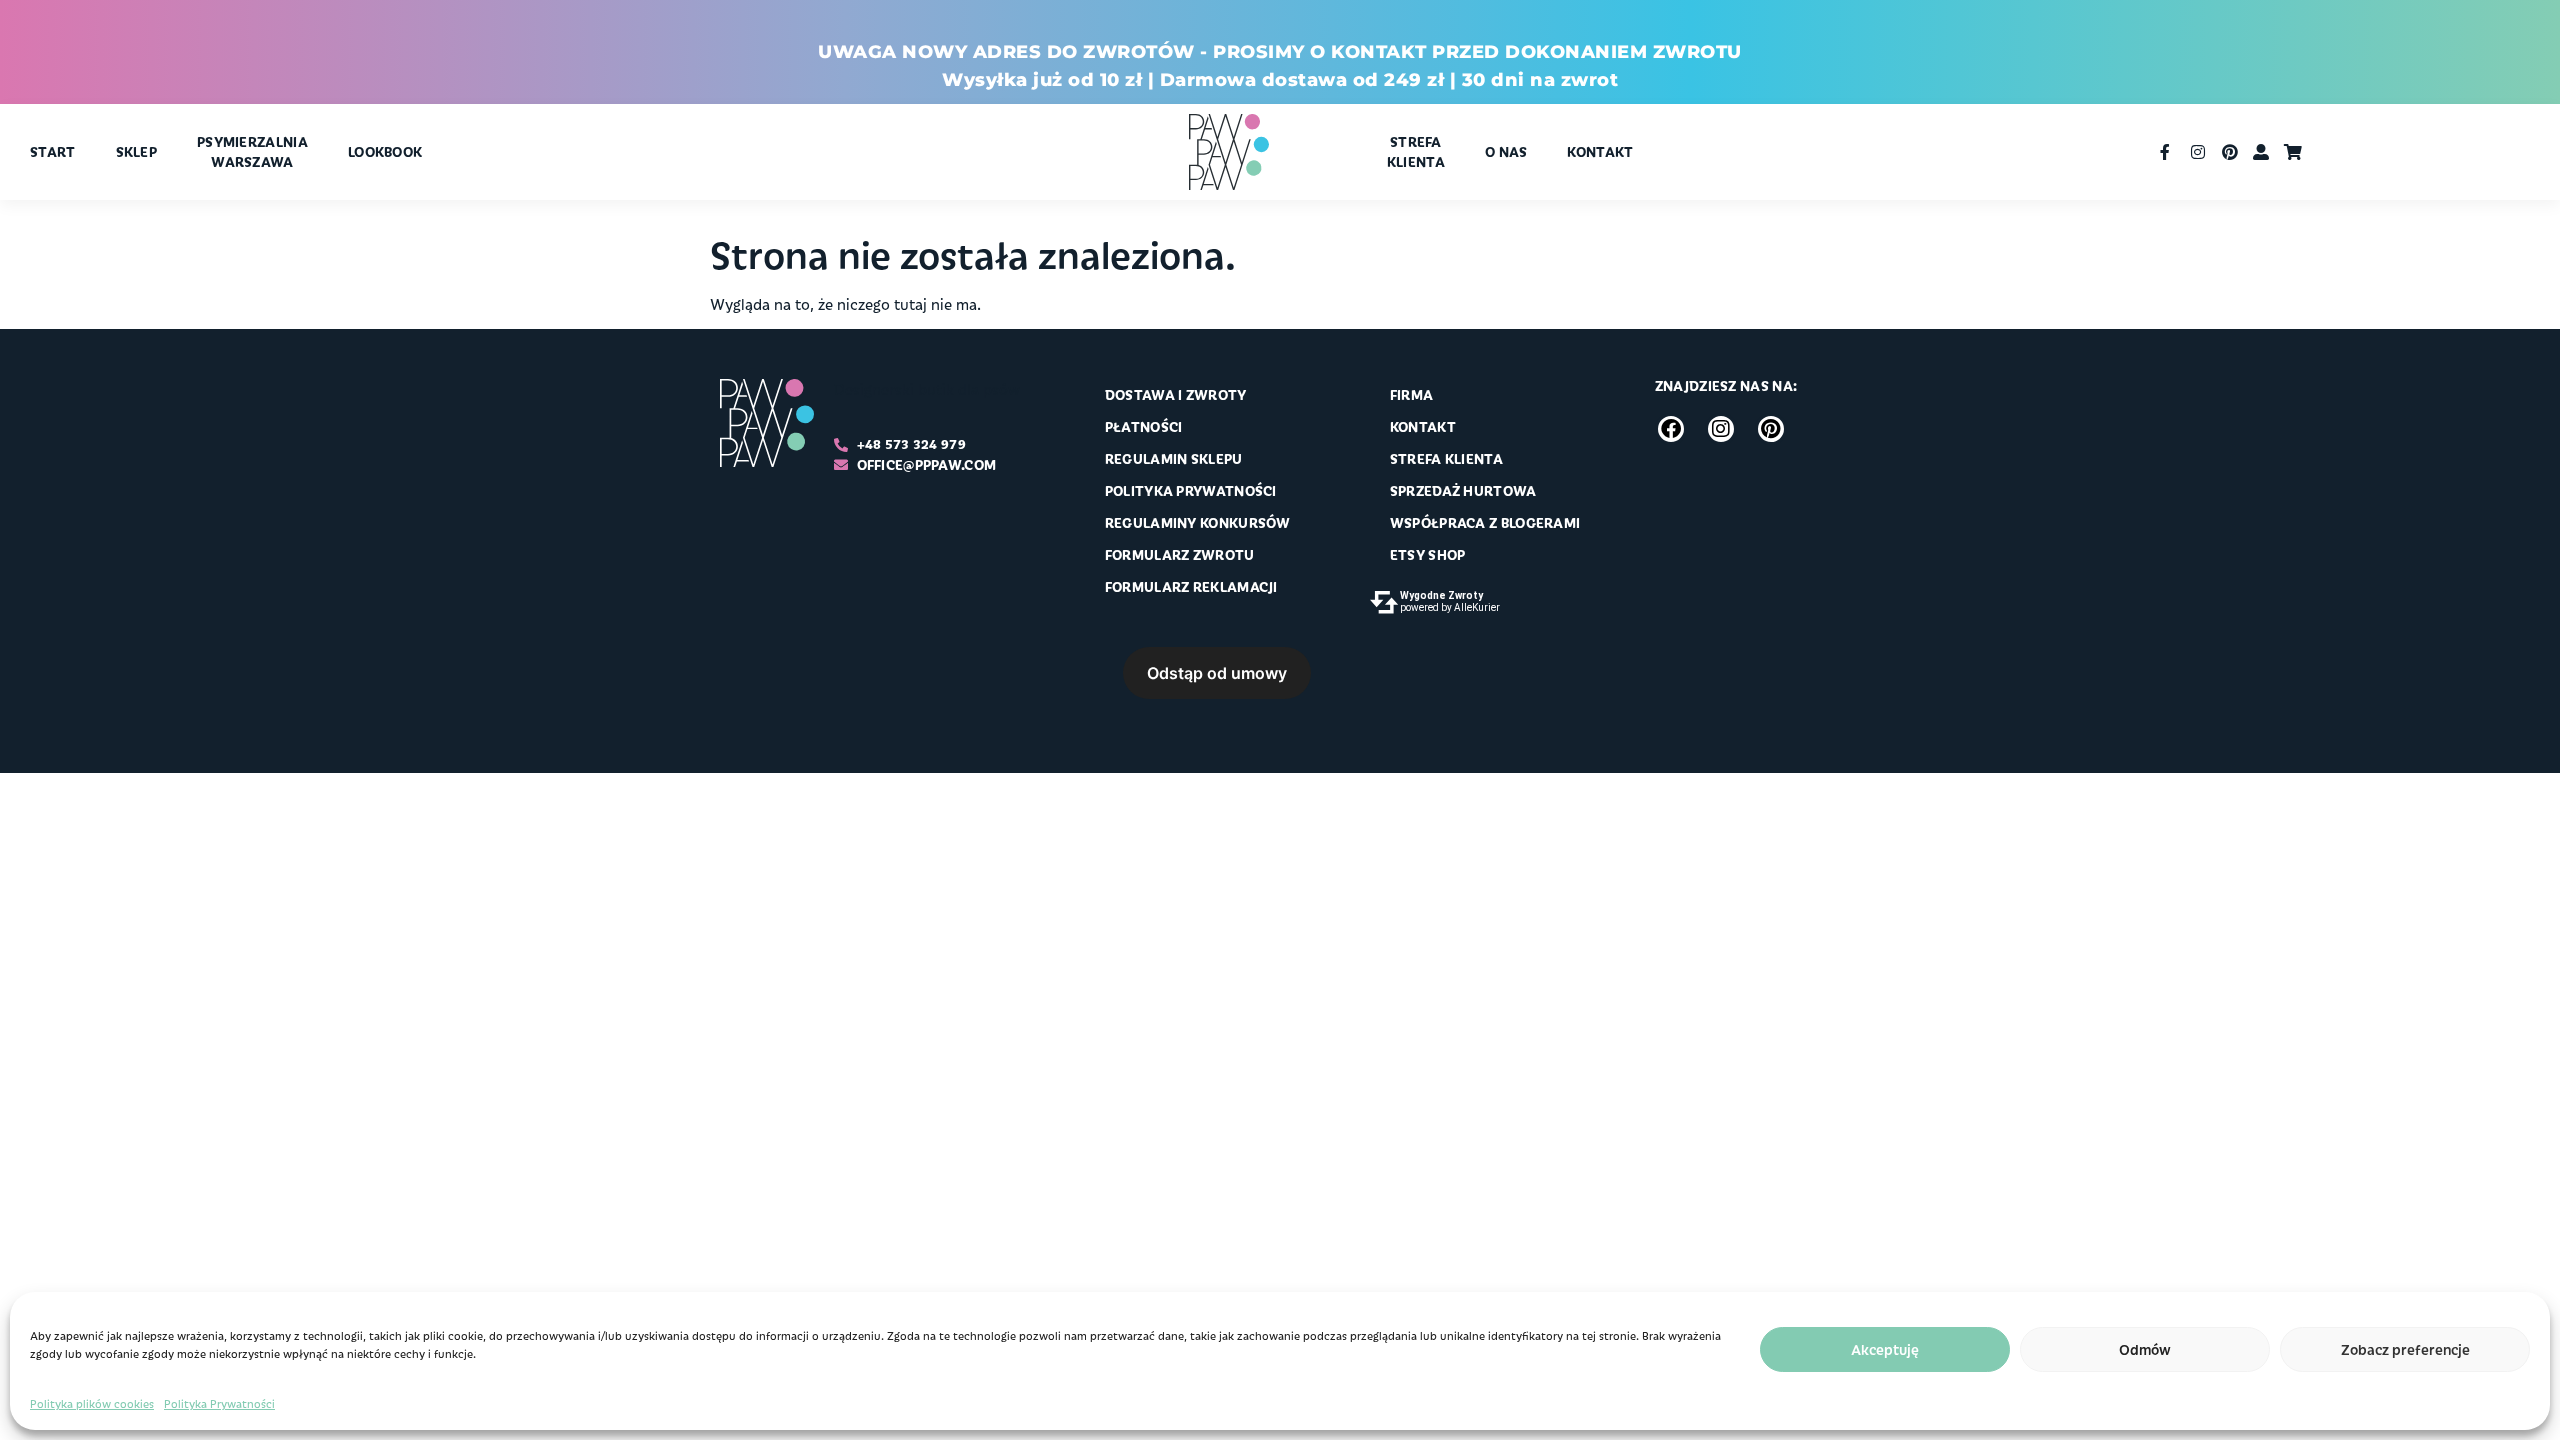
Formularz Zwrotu (1180, 554)
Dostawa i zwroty (1176, 394)
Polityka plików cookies (92, 1403)
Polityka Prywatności (219, 1403)
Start (53, 151)
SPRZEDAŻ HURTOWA (1463, 490)
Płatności (1144, 426)
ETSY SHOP (1428, 554)
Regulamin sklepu (1174, 458)
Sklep (137, 151)
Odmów (2145, 1349)
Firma (1412, 394)
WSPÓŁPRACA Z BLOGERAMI (1485, 522)
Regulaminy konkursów (1198, 522)
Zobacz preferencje (2405, 1349)
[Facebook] (1671, 429)
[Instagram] (1721, 429)
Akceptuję (1885, 1349)
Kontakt (1600, 151)
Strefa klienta (1416, 151)
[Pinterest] (1771, 429)
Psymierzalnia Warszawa (252, 151)
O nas (1506, 151)
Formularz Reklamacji (1191, 586)
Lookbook (385, 151)
